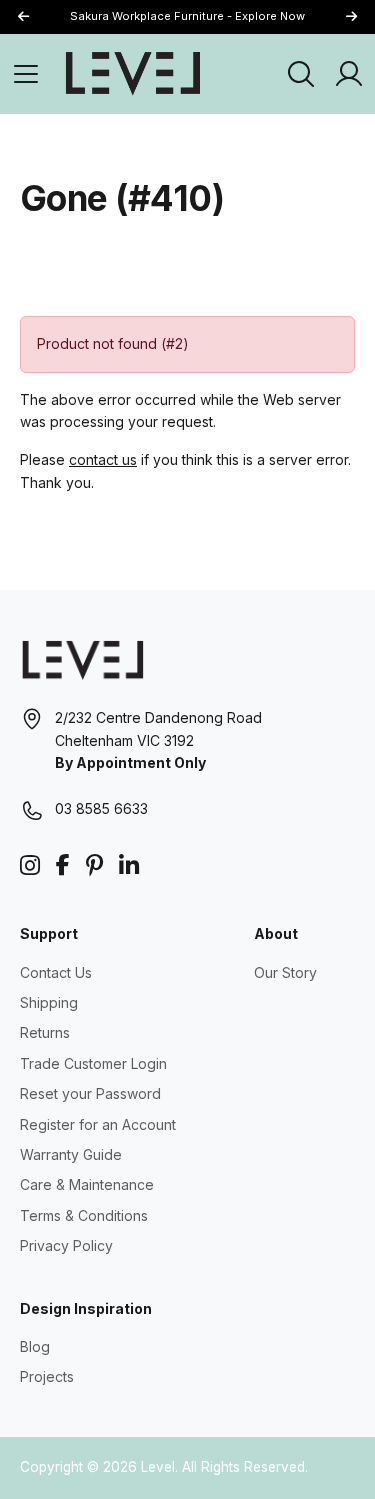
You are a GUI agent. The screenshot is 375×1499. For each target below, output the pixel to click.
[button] (351, 17)
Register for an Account (98, 1124)
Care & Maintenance (87, 1184)
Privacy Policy (66, 1245)
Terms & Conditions (84, 1215)
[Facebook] (63, 865)
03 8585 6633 (101, 808)
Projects (47, 1376)
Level (158, 1467)
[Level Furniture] (133, 72)
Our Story (285, 972)
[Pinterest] (94, 865)
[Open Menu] (26, 74)
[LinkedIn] (129, 865)
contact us (103, 459)
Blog (35, 1346)
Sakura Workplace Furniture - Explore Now (187, 16)
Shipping (49, 1002)
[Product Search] (301, 74)
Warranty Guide (71, 1154)
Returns (45, 1032)
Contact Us (56, 972)
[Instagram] (30, 865)
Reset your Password (90, 1093)
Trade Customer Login (93, 1063)
